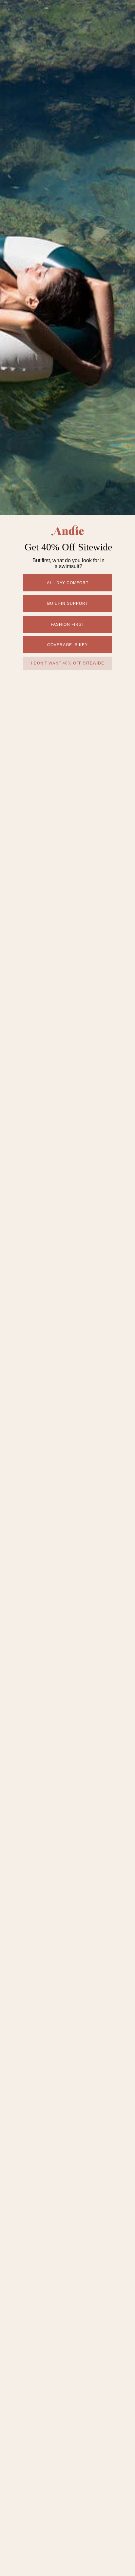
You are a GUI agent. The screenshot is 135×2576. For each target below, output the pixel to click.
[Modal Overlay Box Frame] (67, 1288)
